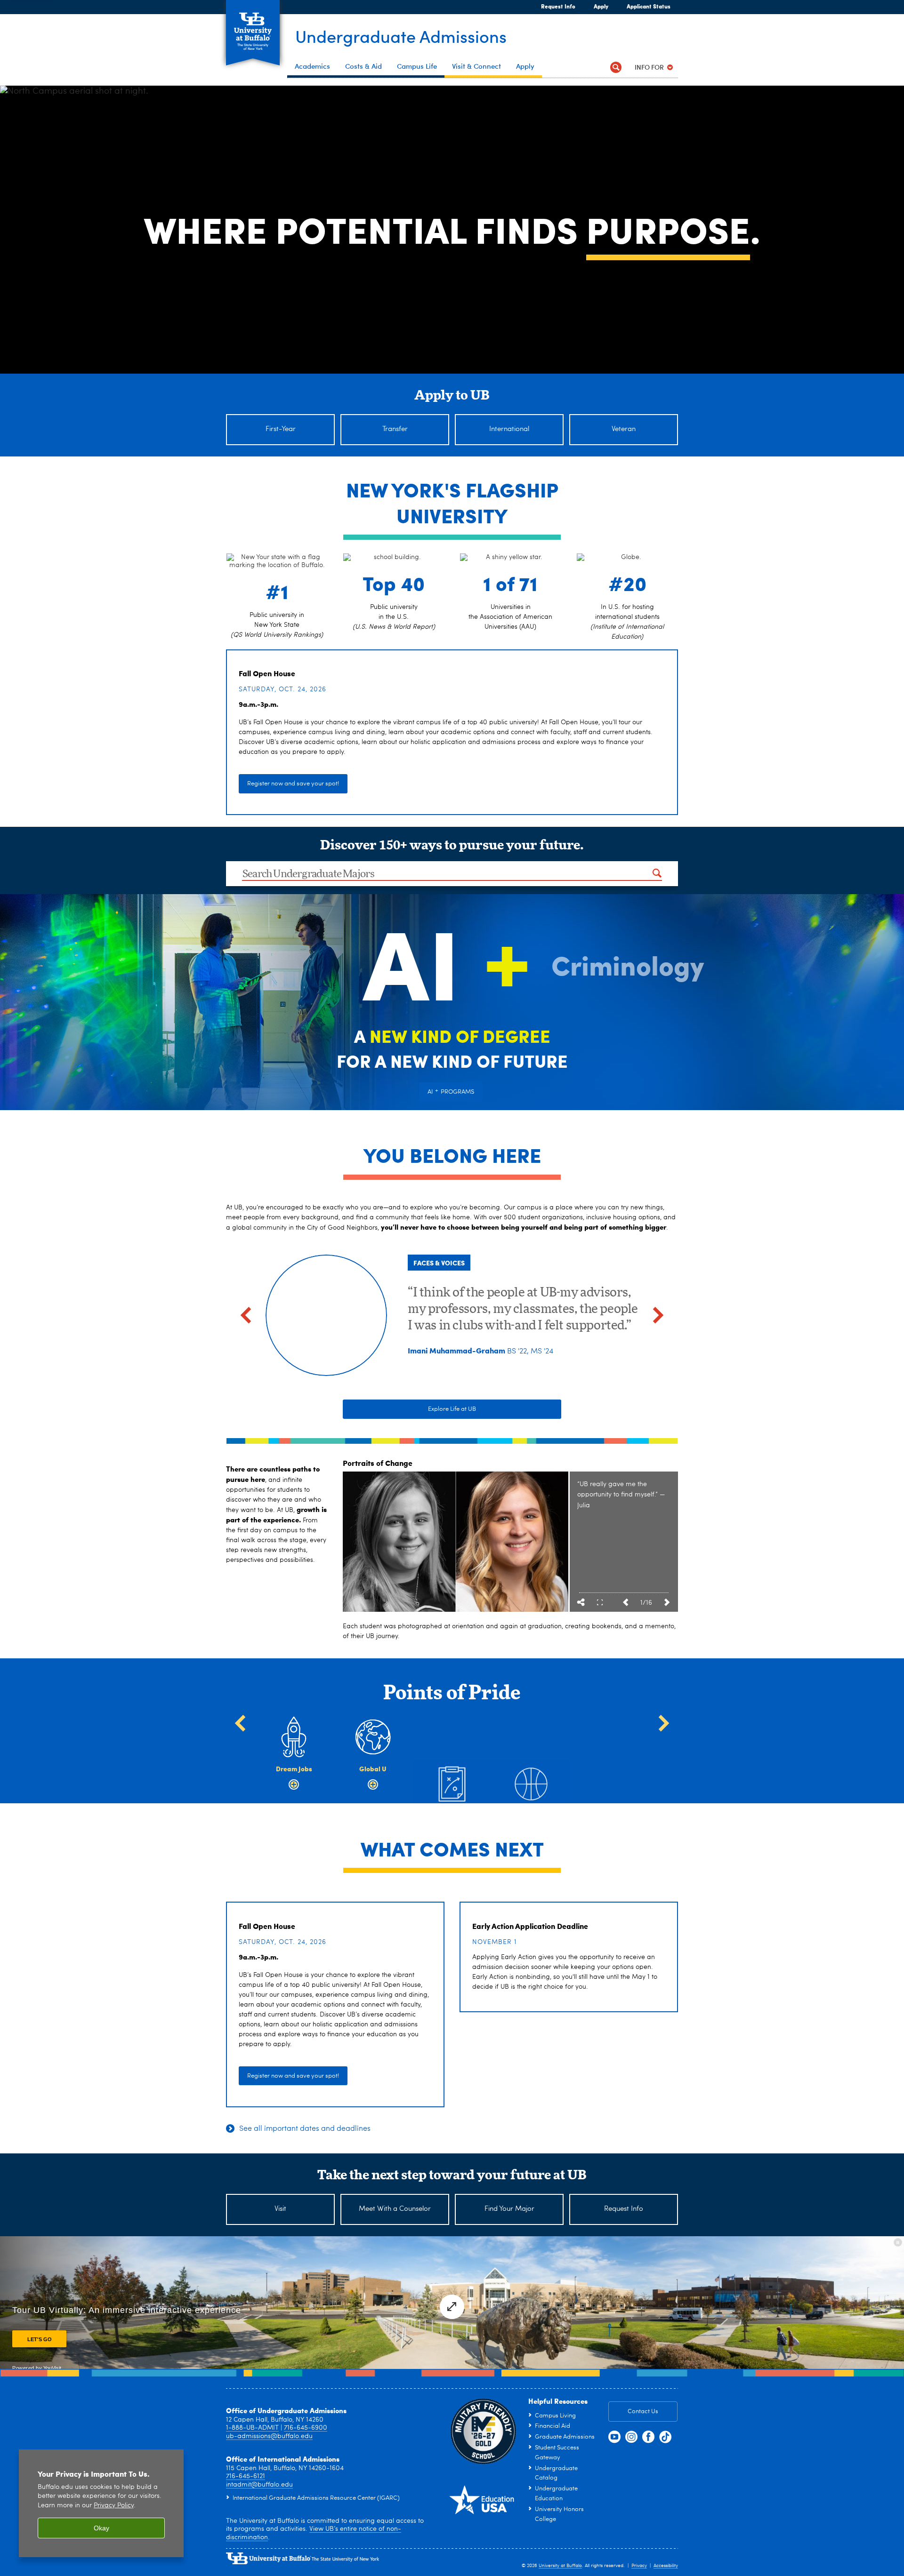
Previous (625, 1602)
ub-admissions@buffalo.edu (269, 2436)
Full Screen (600, 1602)
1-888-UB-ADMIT (252, 2428)
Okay (101, 2528)
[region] (101, 2503)
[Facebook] (648, 2437)
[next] (658, 1315)
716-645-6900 (306, 2428)
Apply (597, 6)
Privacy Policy (114, 2506)
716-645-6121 (246, 2476)
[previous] (246, 1315)
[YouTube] (614, 2437)
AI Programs (451, 1091)
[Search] (616, 67)
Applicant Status (649, 6)
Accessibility (666, 2566)
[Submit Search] (657, 873)
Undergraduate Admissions (401, 36)
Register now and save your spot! (293, 784)
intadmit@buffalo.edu (259, 2485)
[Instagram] (631, 2437)
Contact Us (643, 2412)
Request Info (558, 6)
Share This (581, 1602)
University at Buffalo (560, 2566)
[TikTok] (665, 2437)
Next (667, 1602)
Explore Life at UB (452, 1409)
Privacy (639, 2566)
